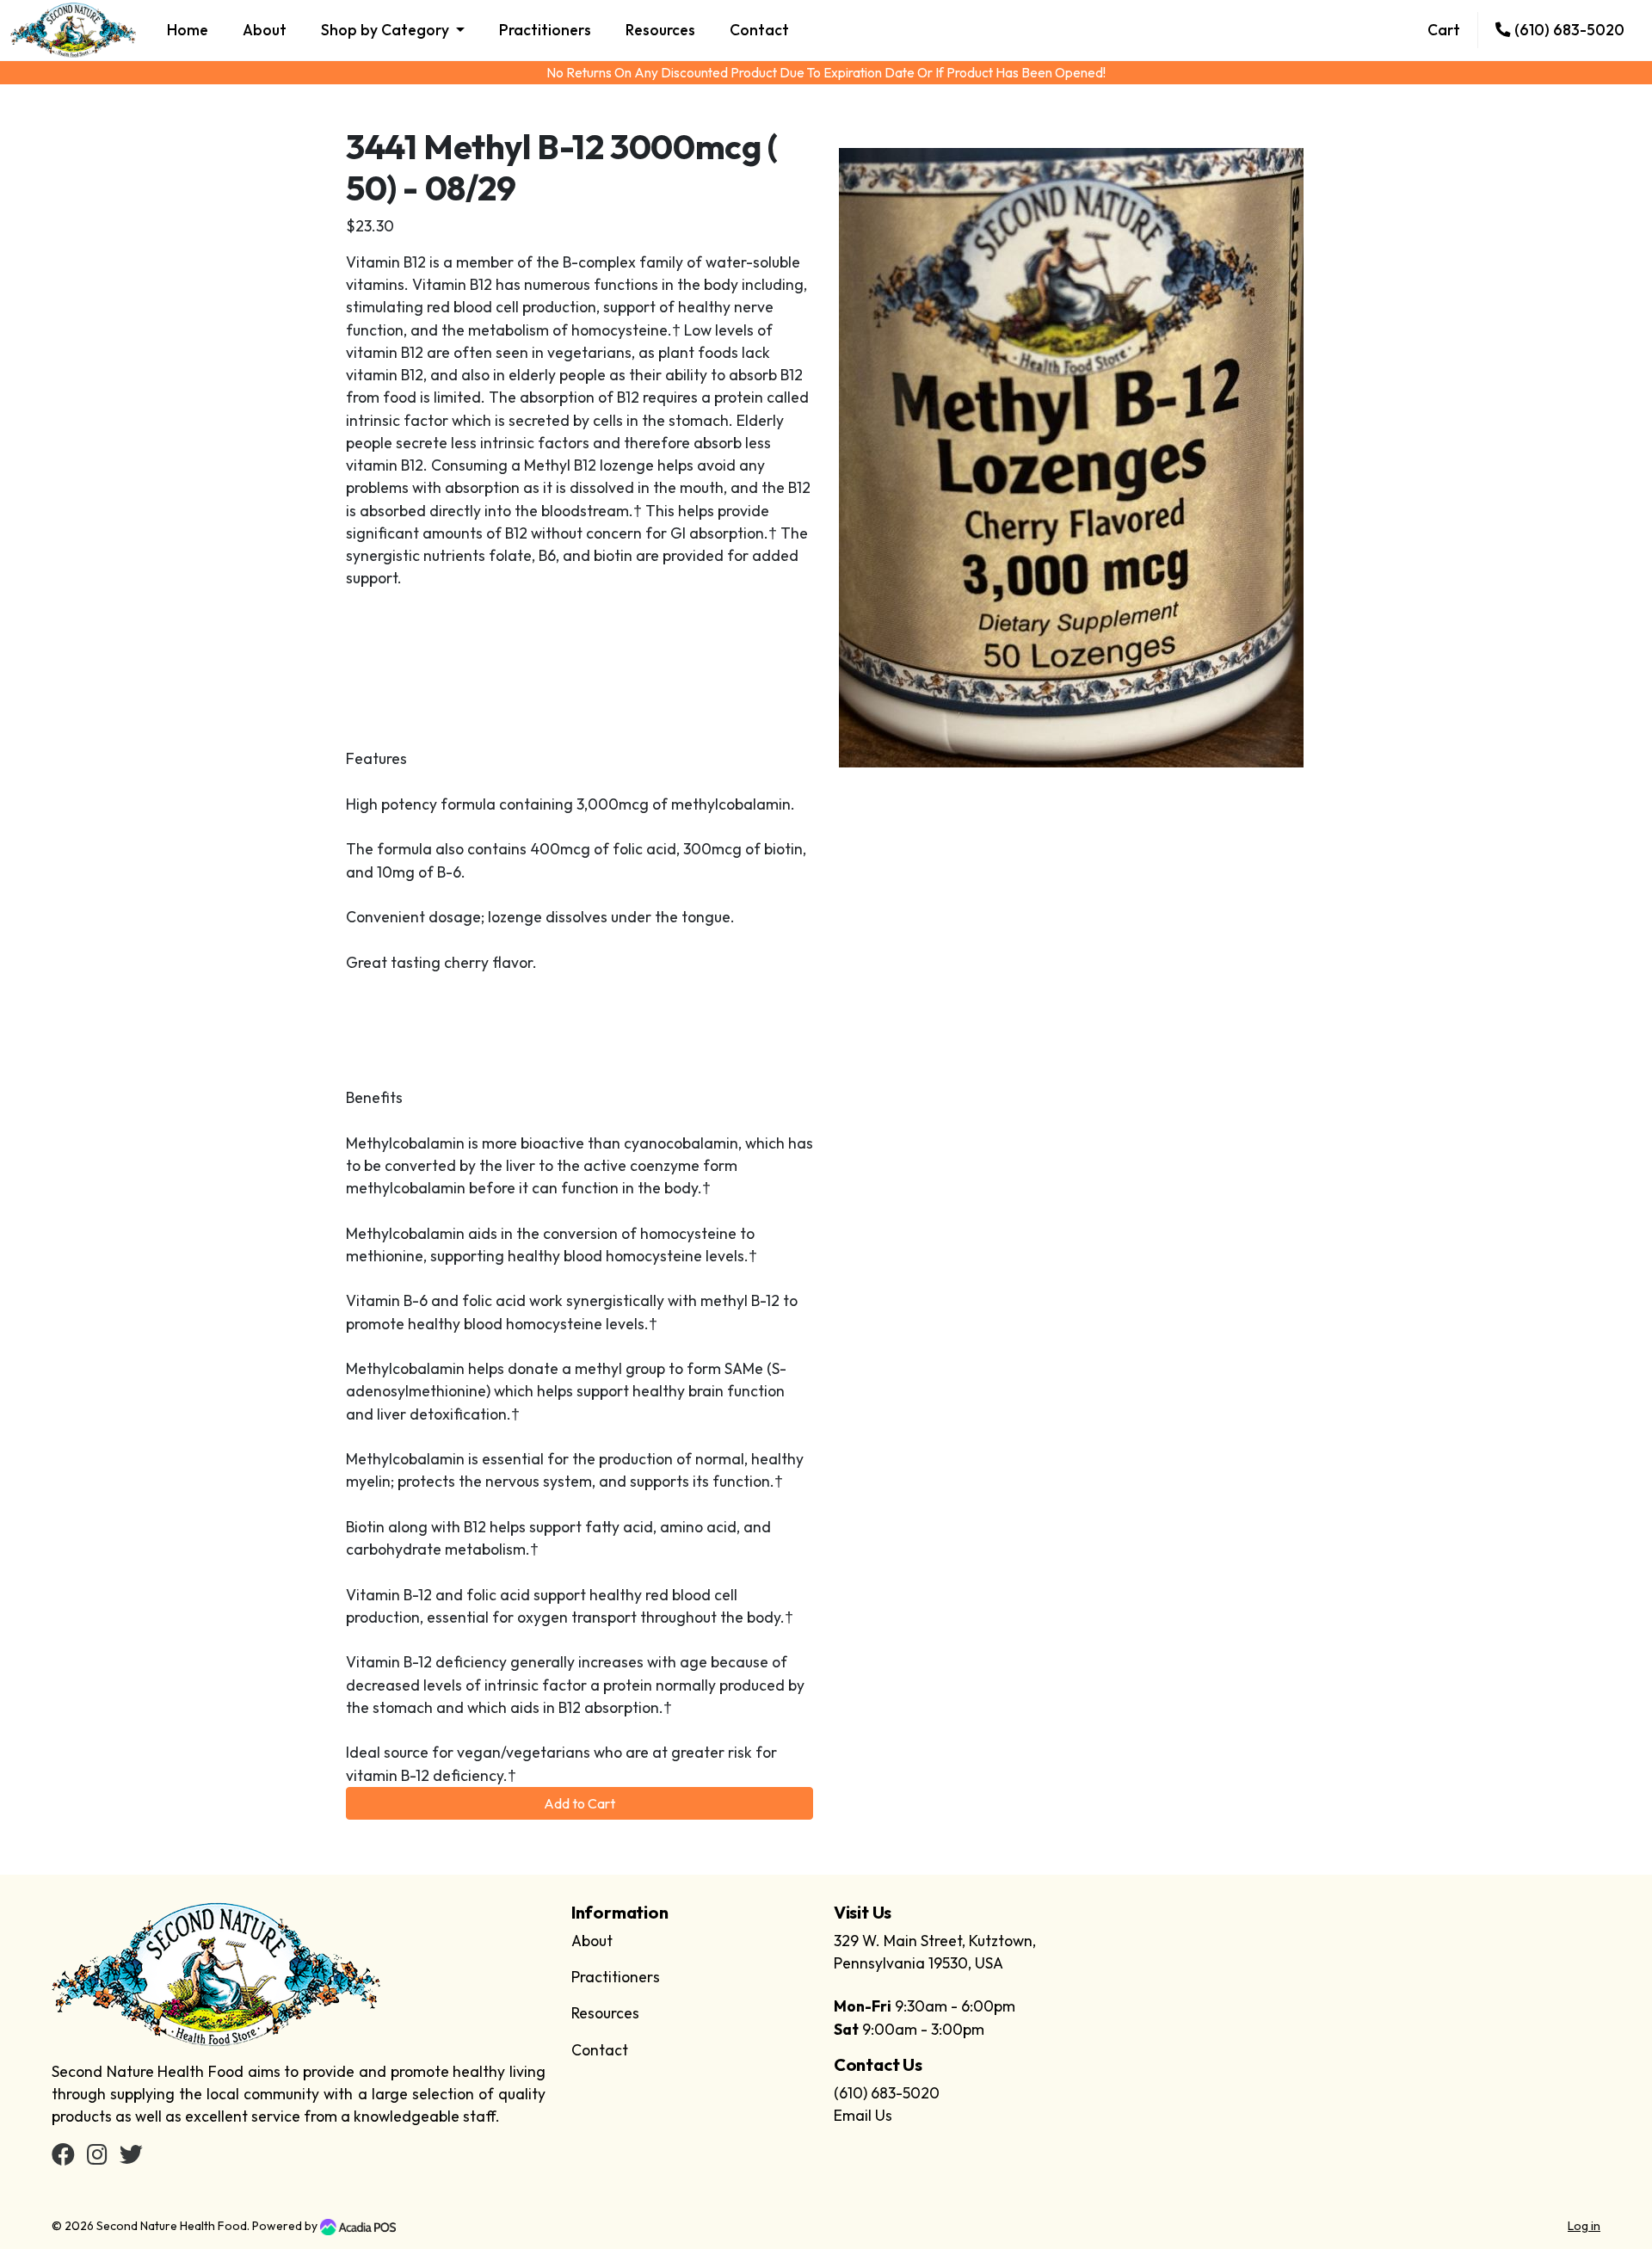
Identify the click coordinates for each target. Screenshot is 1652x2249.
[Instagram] (97, 2157)
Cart (1444, 30)
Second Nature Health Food (172, 2226)
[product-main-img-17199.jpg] (1071, 456)
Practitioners (545, 30)
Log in (1584, 2226)
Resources (660, 30)
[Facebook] (63, 2157)
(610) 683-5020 (1568, 30)
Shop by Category (387, 30)
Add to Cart (579, 1803)
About (265, 30)
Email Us (863, 2115)
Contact (759, 30)
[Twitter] (131, 2157)
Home (188, 30)
